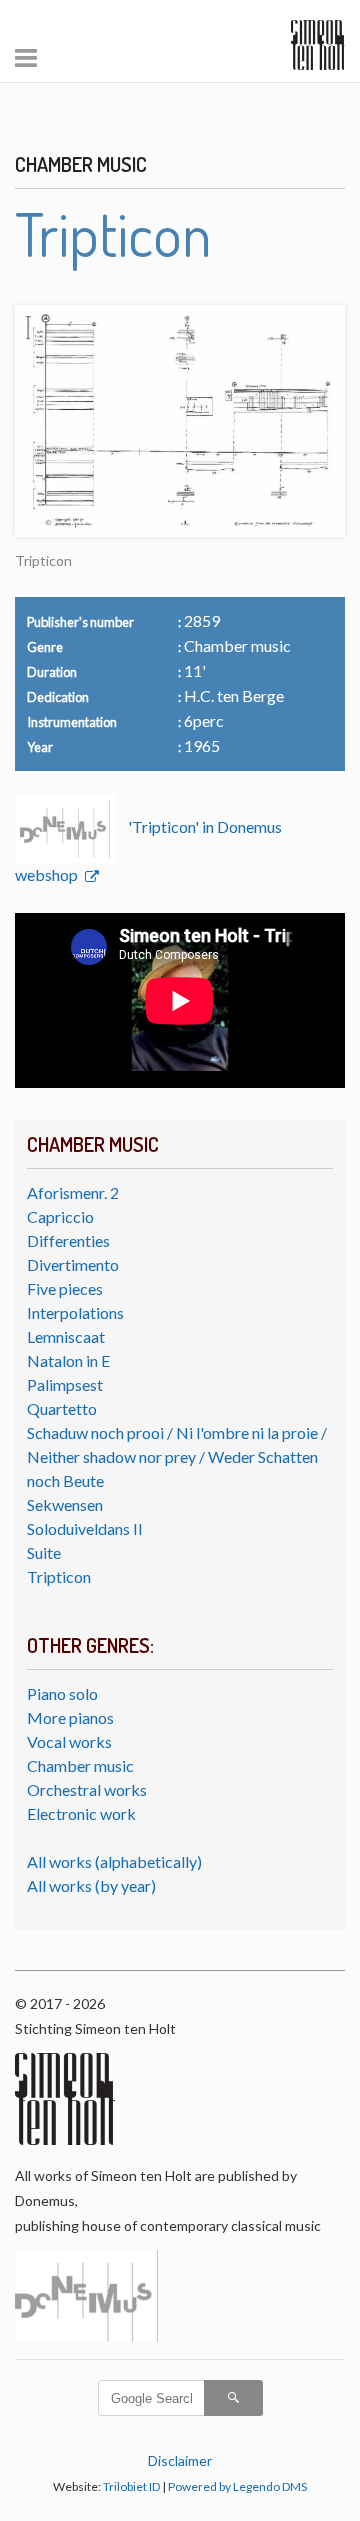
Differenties (68, 1240)
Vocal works (69, 1741)
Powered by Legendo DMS (237, 2486)
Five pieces (65, 1288)
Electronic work (81, 1813)
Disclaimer (180, 2460)
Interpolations (75, 1312)
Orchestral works (87, 1789)
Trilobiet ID (131, 2486)
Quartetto (62, 1408)
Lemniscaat (66, 1336)
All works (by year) (91, 1885)
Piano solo (62, 1693)
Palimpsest (65, 1384)
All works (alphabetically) (114, 1861)
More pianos (70, 1717)
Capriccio (60, 1216)
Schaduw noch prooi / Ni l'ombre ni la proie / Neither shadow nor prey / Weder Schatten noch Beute (177, 1456)
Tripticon (59, 1576)
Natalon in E (68, 1360)
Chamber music (80, 1765)
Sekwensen (65, 1504)
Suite (44, 1552)
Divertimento (73, 1264)
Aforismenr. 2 (73, 1192)
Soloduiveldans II (85, 1528)
